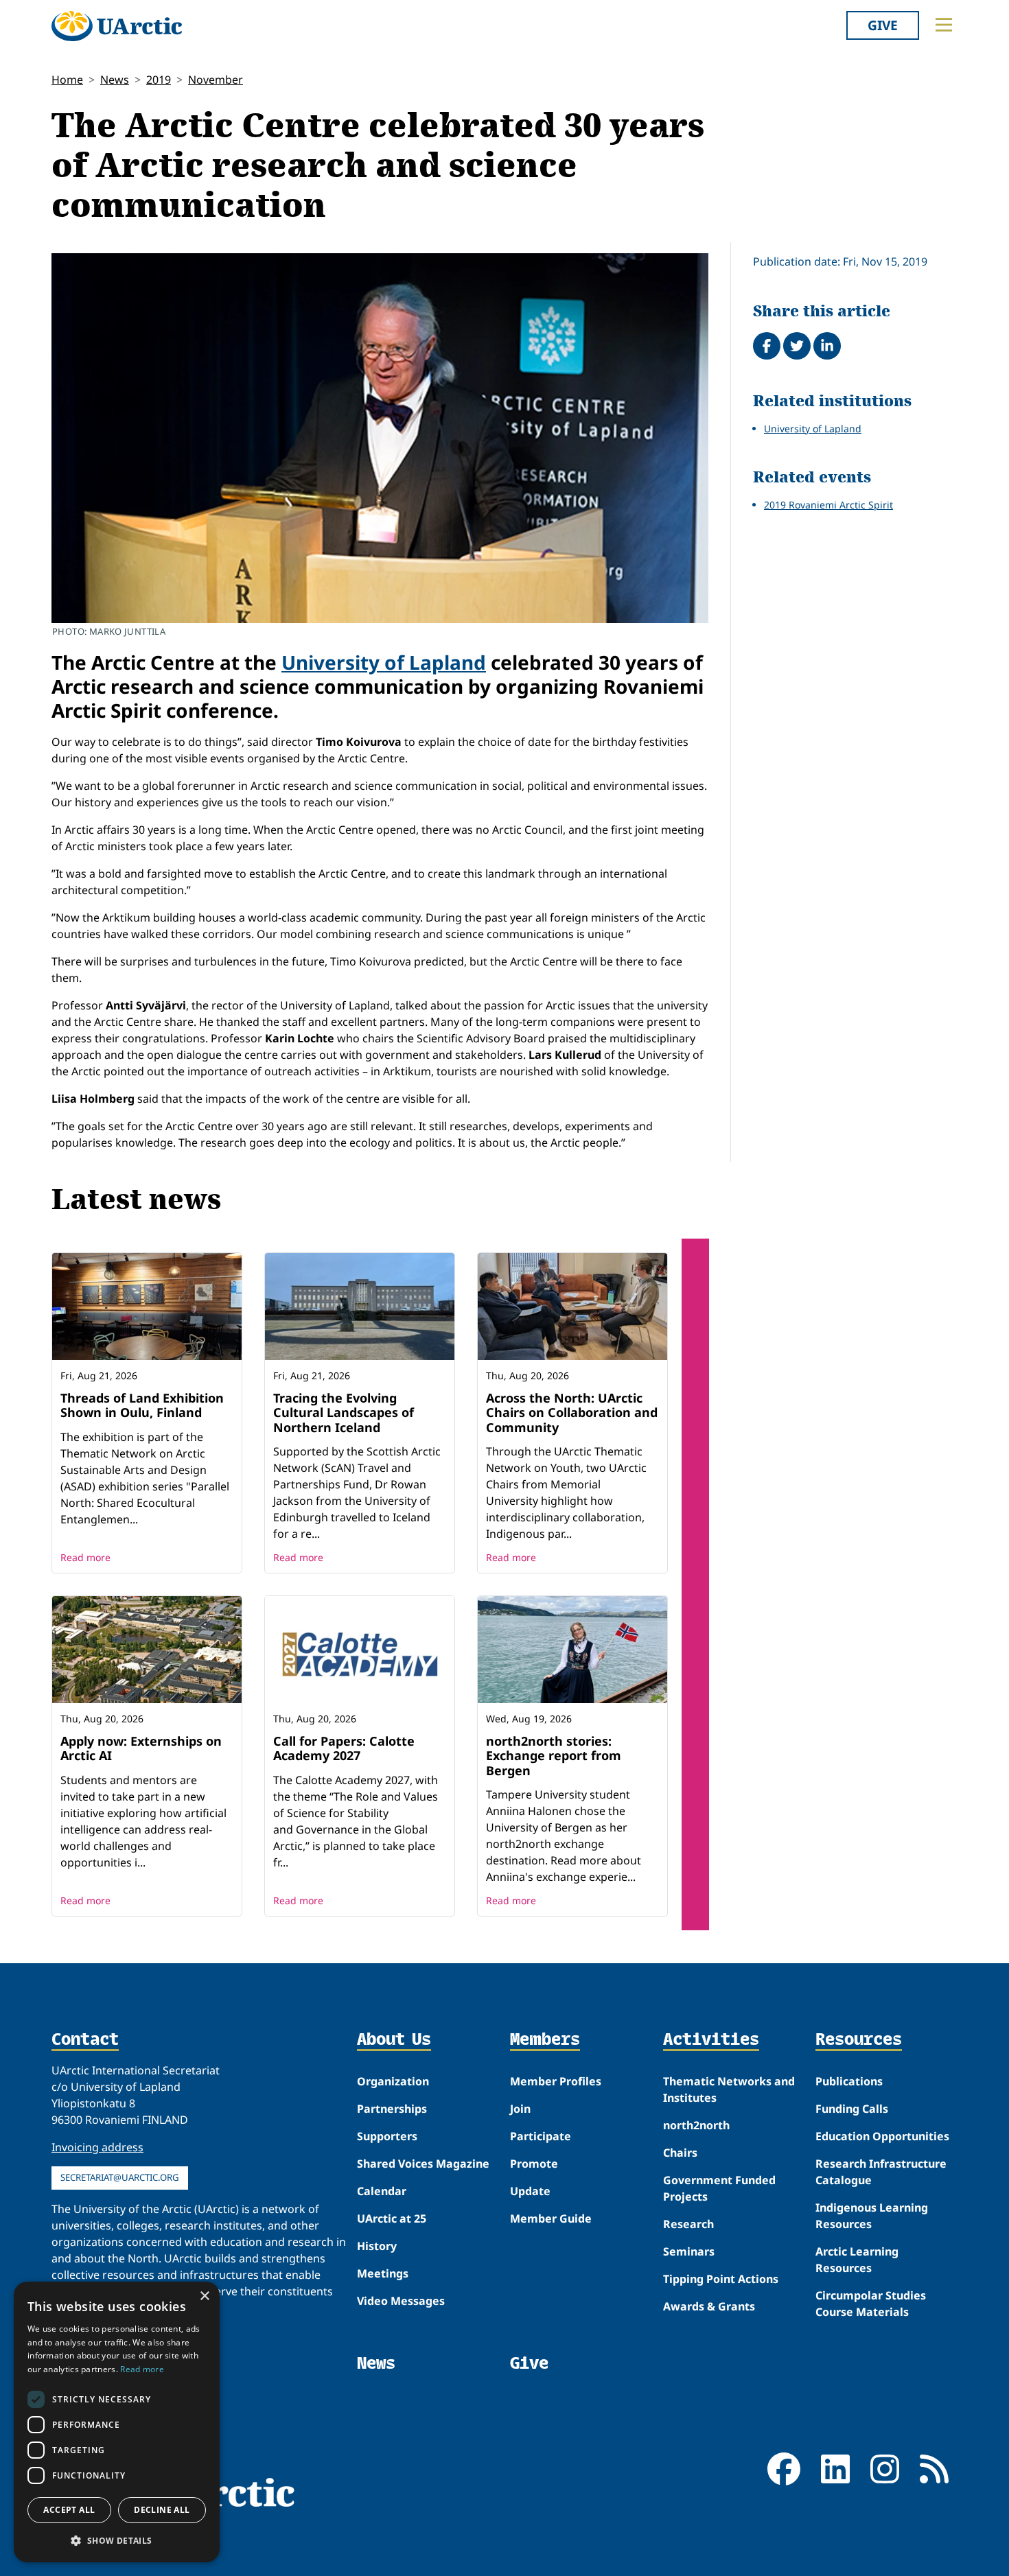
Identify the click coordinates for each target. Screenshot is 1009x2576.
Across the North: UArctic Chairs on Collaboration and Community (572, 1413)
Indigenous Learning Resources (872, 2216)
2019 (159, 80)
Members (545, 2040)
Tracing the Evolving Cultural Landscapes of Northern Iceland (344, 1413)
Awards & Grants (709, 2306)
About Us (394, 2040)
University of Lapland (384, 662)
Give (883, 25)
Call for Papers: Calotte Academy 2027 (344, 1748)
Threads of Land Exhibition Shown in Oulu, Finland (142, 1405)
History (377, 2246)
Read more (85, 1557)
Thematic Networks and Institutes (729, 2089)
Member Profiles (556, 2081)
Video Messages (401, 2301)
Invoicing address (97, 2147)
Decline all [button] (162, 2510)
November (216, 80)
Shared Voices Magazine (423, 2164)
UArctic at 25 (392, 2218)
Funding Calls (852, 2109)
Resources (859, 2040)
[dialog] (117, 2422)
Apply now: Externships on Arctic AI (141, 1748)
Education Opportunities (882, 2136)
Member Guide (551, 2218)
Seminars (689, 2251)
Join (520, 2109)
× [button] (204, 2296)
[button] (117, 2540)
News (115, 80)
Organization (393, 2081)
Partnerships (392, 2109)
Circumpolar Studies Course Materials (871, 2304)
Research (688, 2224)
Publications (849, 2081)
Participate (541, 2136)
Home (67, 80)
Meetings (383, 2273)
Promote (534, 2164)
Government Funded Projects (719, 2188)
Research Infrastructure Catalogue (881, 2172)
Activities (711, 2040)
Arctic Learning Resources (857, 2260)
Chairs (680, 2153)
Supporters (387, 2136)
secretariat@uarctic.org (120, 2177)
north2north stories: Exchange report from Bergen (554, 1756)
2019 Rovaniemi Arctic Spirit (828, 505)
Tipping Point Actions (721, 2279)
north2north (696, 2125)
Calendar (382, 2191)
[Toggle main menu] (944, 25)
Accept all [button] (69, 2510)
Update (530, 2191)
